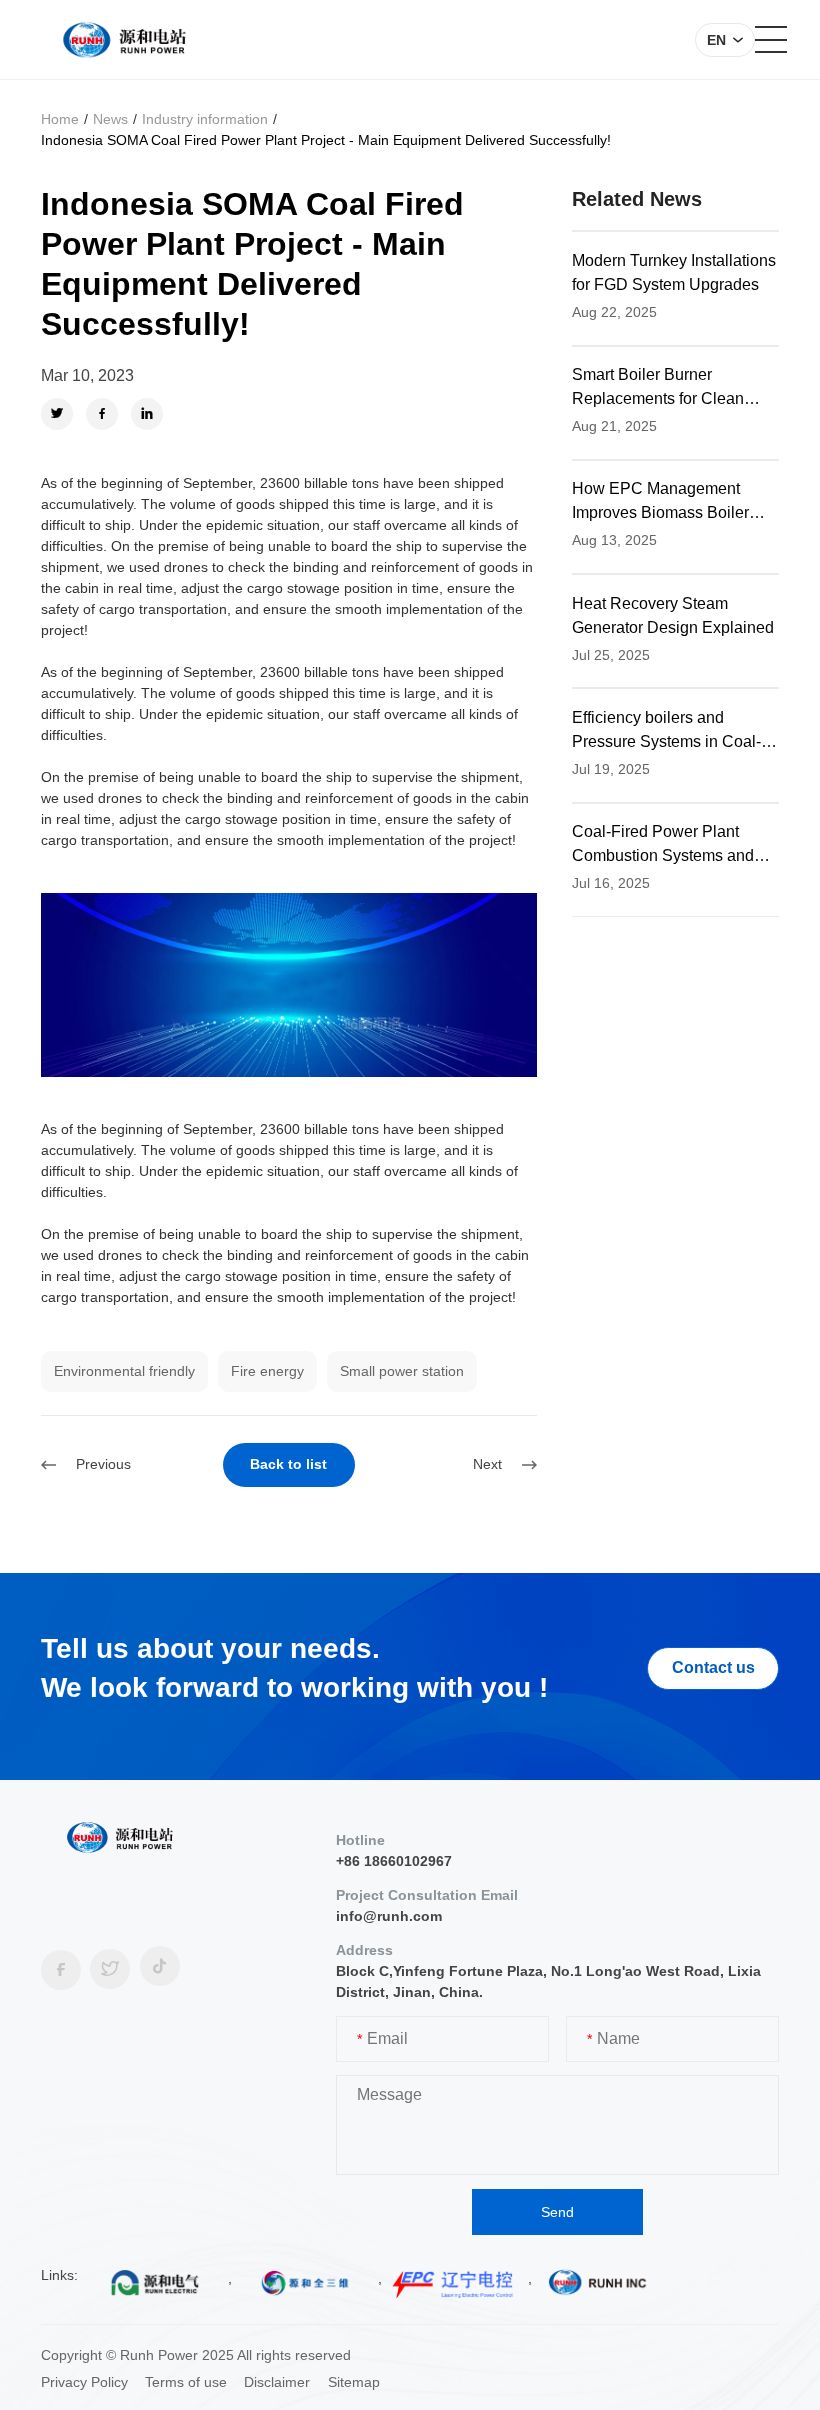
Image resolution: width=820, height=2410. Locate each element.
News (110, 119)
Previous (103, 1464)
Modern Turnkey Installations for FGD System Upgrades (674, 272)
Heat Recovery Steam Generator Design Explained (673, 615)
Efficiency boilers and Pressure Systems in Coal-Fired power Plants (666, 731)
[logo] (124, 40)
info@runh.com (389, 1916)
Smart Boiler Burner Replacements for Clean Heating (658, 388)
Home (60, 119)
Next (487, 1464)
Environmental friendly (124, 1371)
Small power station (402, 1371)
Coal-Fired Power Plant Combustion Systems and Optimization (663, 845)
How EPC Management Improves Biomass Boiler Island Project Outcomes (660, 502)
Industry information (205, 119)
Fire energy (267, 1371)
